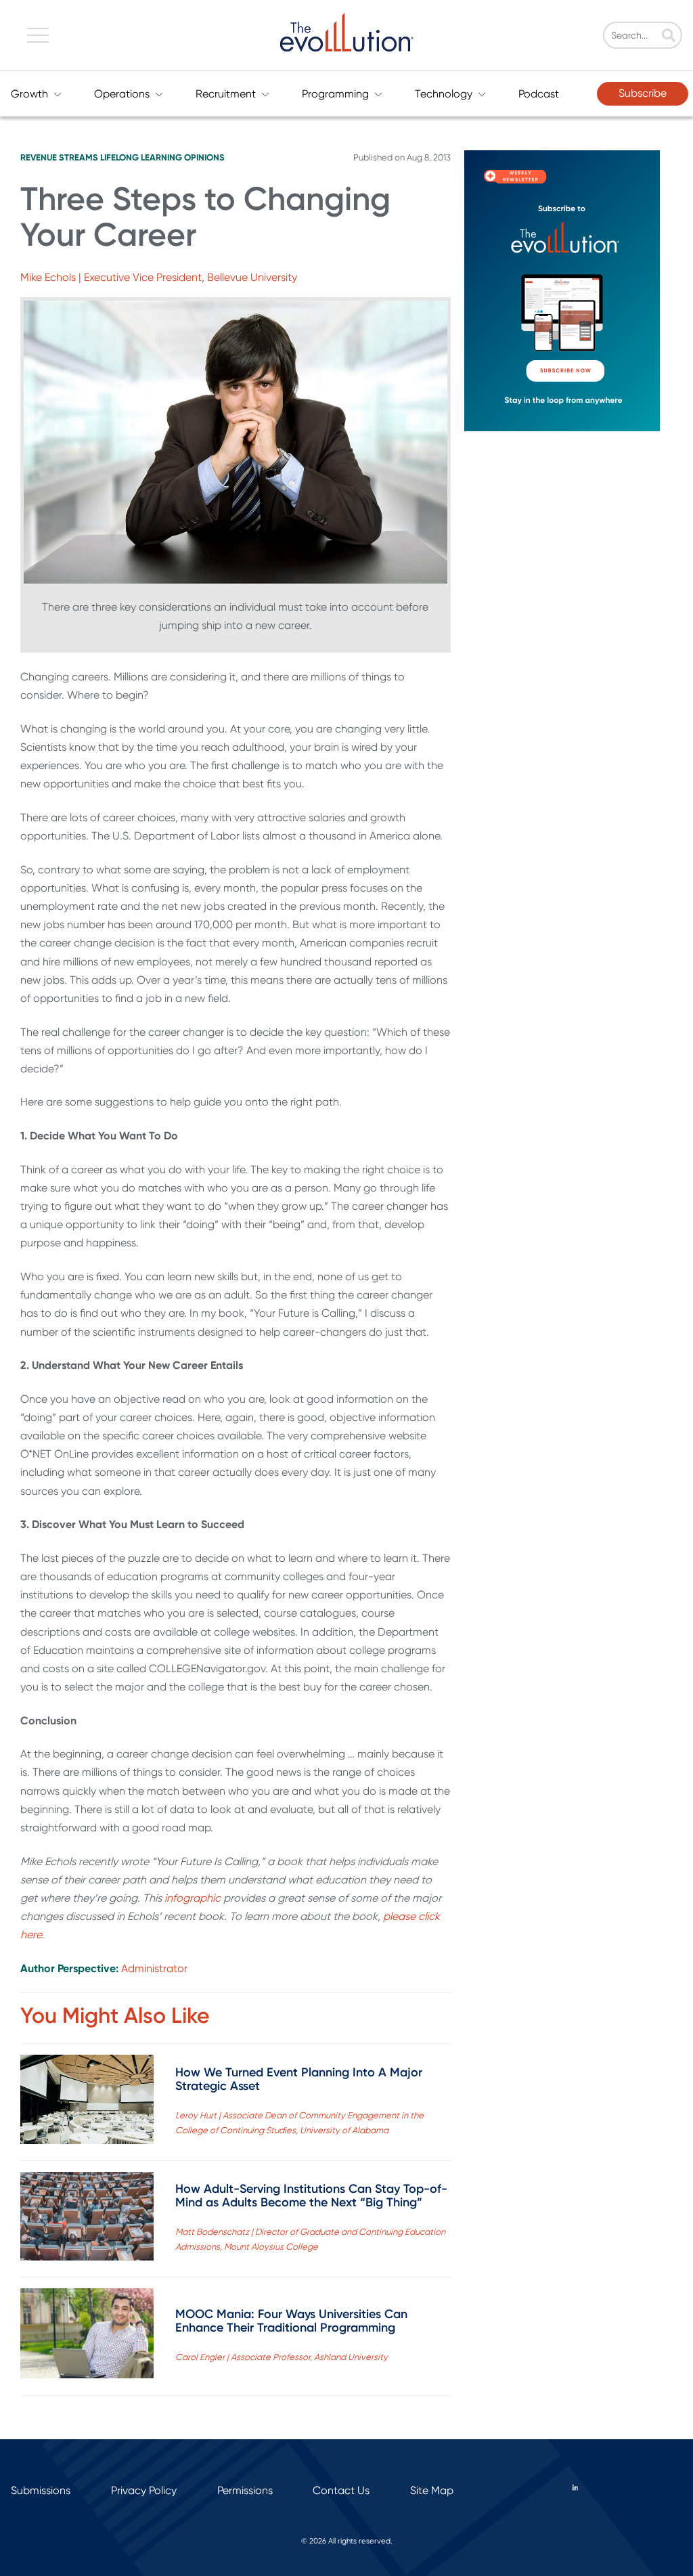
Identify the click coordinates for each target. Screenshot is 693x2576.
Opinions (204, 157)
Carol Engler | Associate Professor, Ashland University (282, 2357)
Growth (29, 94)
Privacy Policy (144, 2490)
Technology (444, 94)
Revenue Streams (59, 157)
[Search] (669, 37)
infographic (193, 1898)
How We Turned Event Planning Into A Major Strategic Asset (299, 2079)
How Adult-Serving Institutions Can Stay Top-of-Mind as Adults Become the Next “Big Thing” (311, 2196)
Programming (335, 94)
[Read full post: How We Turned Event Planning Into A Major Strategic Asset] (87, 2102)
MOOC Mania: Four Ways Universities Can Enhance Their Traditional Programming (291, 2321)
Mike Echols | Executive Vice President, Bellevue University (159, 277)
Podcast (539, 94)
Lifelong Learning (141, 157)
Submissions (41, 2490)
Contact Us (341, 2490)
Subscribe (643, 93)
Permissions (245, 2490)
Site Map (432, 2490)
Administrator (154, 1968)
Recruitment (226, 94)
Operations (122, 94)
